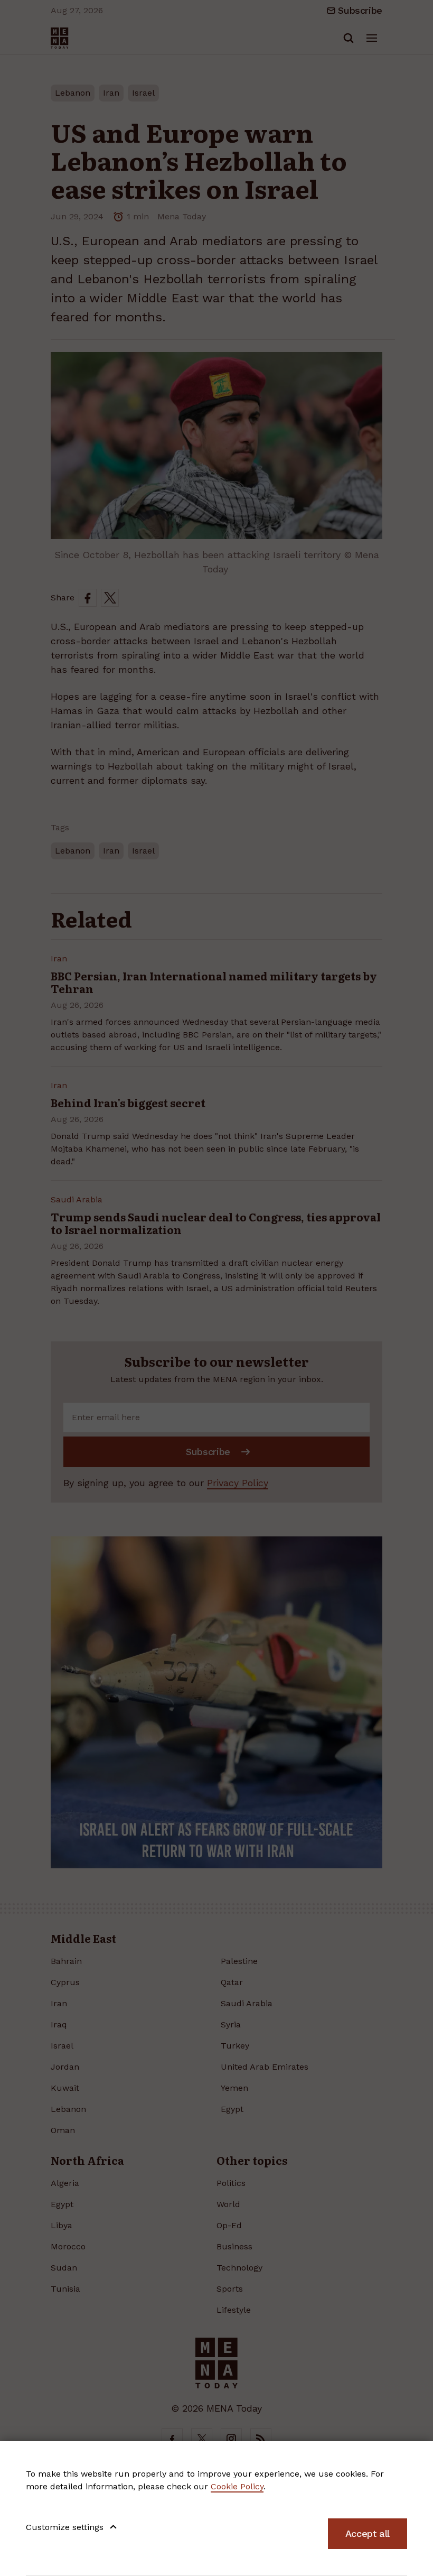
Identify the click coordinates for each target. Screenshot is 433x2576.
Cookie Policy (237, 2486)
